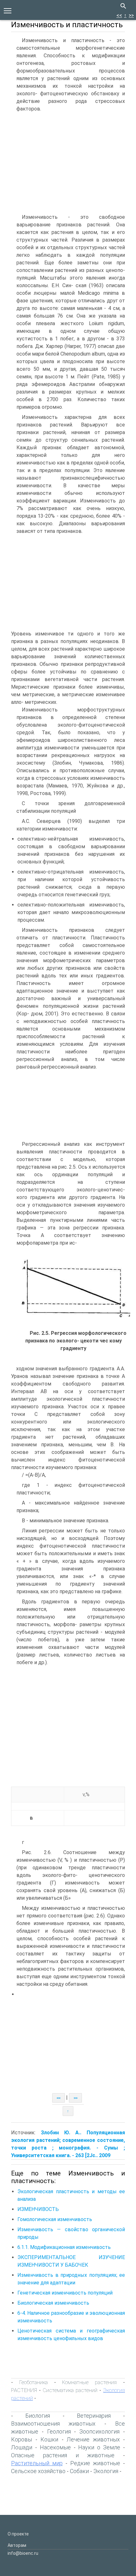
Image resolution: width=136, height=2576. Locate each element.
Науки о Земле (99, 2447)
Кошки (49, 2439)
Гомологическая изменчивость (55, 2219)
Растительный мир (37, 2463)
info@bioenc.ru (23, 2553)
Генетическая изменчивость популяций (65, 2293)
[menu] (8, 10)
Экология (106, 2471)
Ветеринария (94, 2416)
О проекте (18, 2534)
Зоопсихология (99, 2431)
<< (119, 15)
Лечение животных (93, 2439)
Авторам (17, 2545)
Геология (59, 2431)
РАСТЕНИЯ (24, 2390)
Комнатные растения (89, 2382)
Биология (38, 2416)
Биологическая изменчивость (53, 2303)
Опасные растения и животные (63, 2455)
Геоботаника (34, 2382)
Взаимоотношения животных (53, 2424)
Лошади (22, 2447)
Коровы (22, 2439)
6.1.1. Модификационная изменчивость (64, 2247)
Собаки (79, 2471)
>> (131, 15)
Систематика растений (70, 2390)
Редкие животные (95, 2463)
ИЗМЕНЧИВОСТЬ (38, 2209)
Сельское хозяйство (38, 2471)
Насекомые (55, 2447)
